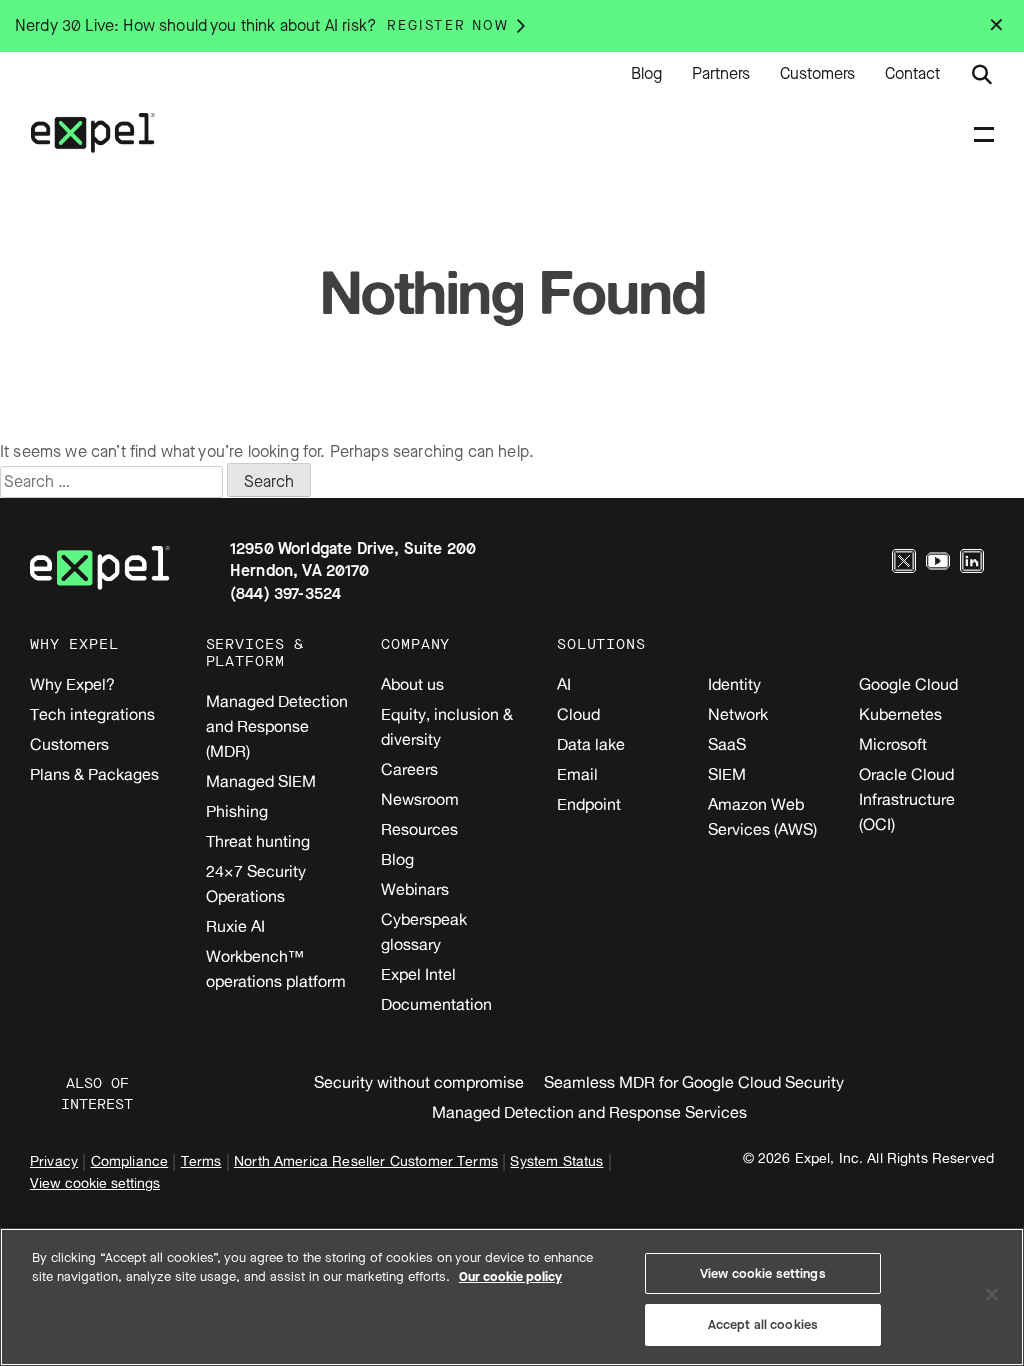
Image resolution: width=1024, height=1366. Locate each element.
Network (738, 714)
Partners (721, 74)
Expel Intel (418, 974)
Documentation (436, 1004)
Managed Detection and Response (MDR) (277, 726)
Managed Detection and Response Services (589, 1112)
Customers (817, 74)
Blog (646, 74)
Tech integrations (92, 714)
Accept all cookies (763, 1324)
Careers (409, 769)
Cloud (578, 714)
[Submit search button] (982, 75)
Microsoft (893, 744)
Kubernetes (900, 714)
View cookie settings (95, 1182)
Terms (201, 1160)
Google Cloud (908, 684)
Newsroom (420, 799)
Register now (448, 25)
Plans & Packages (94, 774)
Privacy (54, 1160)
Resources (419, 829)
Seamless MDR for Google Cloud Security (694, 1082)
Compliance (130, 1160)
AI (564, 684)
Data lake (591, 744)
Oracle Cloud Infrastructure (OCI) (907, 799)
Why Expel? (72, 684)
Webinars (415, 889)
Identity (734, 684)
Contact (912, 74)
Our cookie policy (510, 1276)
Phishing (237, 811)
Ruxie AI (235, 926)
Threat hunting (258, 841)
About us (412, 684)
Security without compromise (419, 1082)
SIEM (727, 774)
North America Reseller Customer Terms (366, 1160)
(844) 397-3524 (285, 593)
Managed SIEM (261, 781)
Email (577, 774)
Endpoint (589, 804)
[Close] (992, 1294)
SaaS (727, 744)
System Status (556, 1160)
